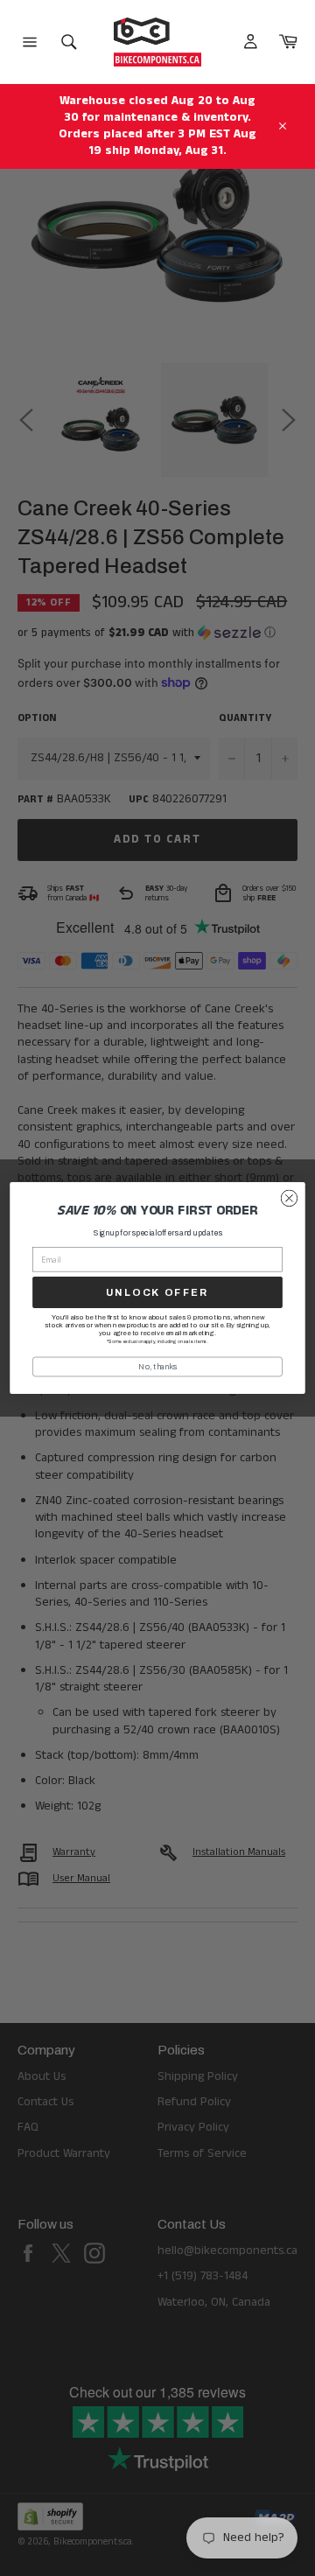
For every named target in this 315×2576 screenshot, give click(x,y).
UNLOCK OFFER (157, 1292)
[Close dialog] (290, 1199)
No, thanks (157, 1367)
